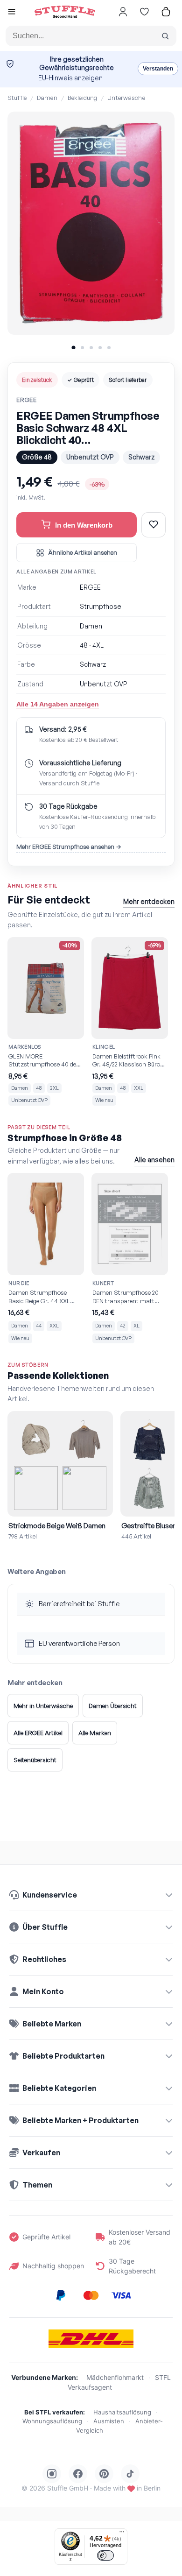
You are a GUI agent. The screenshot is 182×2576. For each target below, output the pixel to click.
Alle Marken (95, 1733)
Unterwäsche (126, 98)
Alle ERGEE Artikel (38, 1733)
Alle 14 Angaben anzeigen (58, 704)
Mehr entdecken (149, 901)
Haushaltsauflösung (122, 2412)
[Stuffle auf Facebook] (78, 2474)
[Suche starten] (165, 36)
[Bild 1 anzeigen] (73, 347)
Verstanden (158, 69)
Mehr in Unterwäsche (43, 1706)
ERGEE (27, 400)
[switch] (105, 2555)
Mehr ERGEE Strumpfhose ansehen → (69, 847)
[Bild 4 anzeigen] (100, 348)
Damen (47, 98)
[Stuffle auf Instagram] (52, 2474)
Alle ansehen (154, 1160)
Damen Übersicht (113, 1706)
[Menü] (122, 2534)
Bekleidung (82, 98)
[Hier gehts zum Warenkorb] (166, 12)
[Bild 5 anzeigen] (109, 348)
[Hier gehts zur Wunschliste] (144, 12)
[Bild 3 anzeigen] (91, 348)
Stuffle (17, 98)
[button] (12, 13)
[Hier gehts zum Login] (123, 12)
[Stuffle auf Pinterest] (104, 2474)
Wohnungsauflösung (52, 2421)
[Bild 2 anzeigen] (82, 348)
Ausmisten (109, 2421)
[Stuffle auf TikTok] (130, 2474)
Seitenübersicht (35, 1760)
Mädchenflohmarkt (115, 2377)
